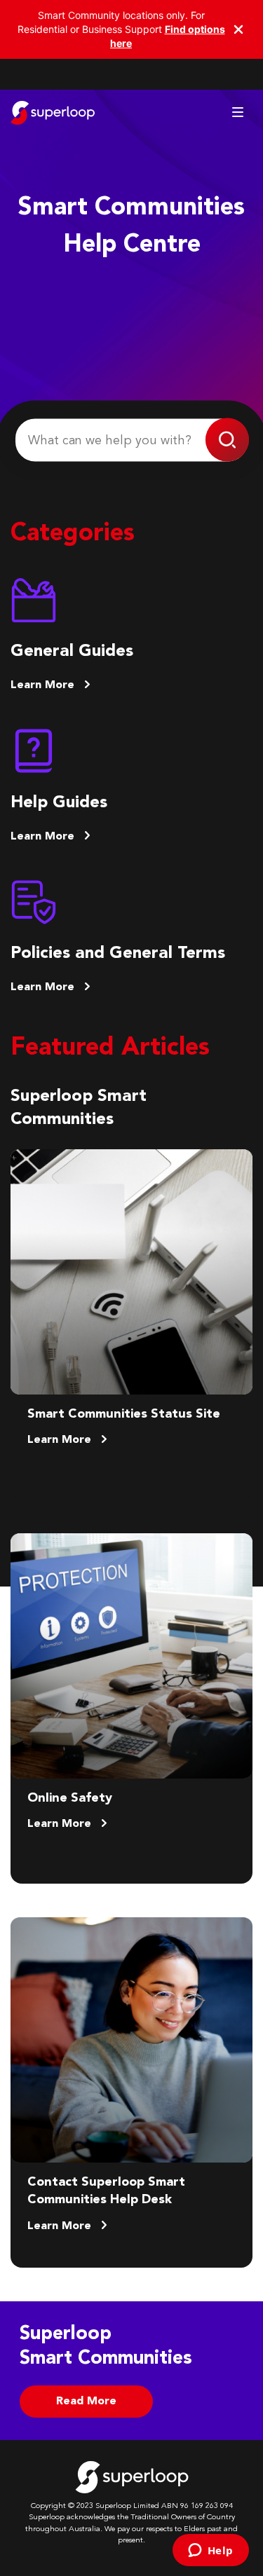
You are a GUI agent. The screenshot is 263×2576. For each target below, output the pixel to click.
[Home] (53, 113)
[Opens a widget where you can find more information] (210, 2551)
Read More (86, 2402)
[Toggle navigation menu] (238, 112)
